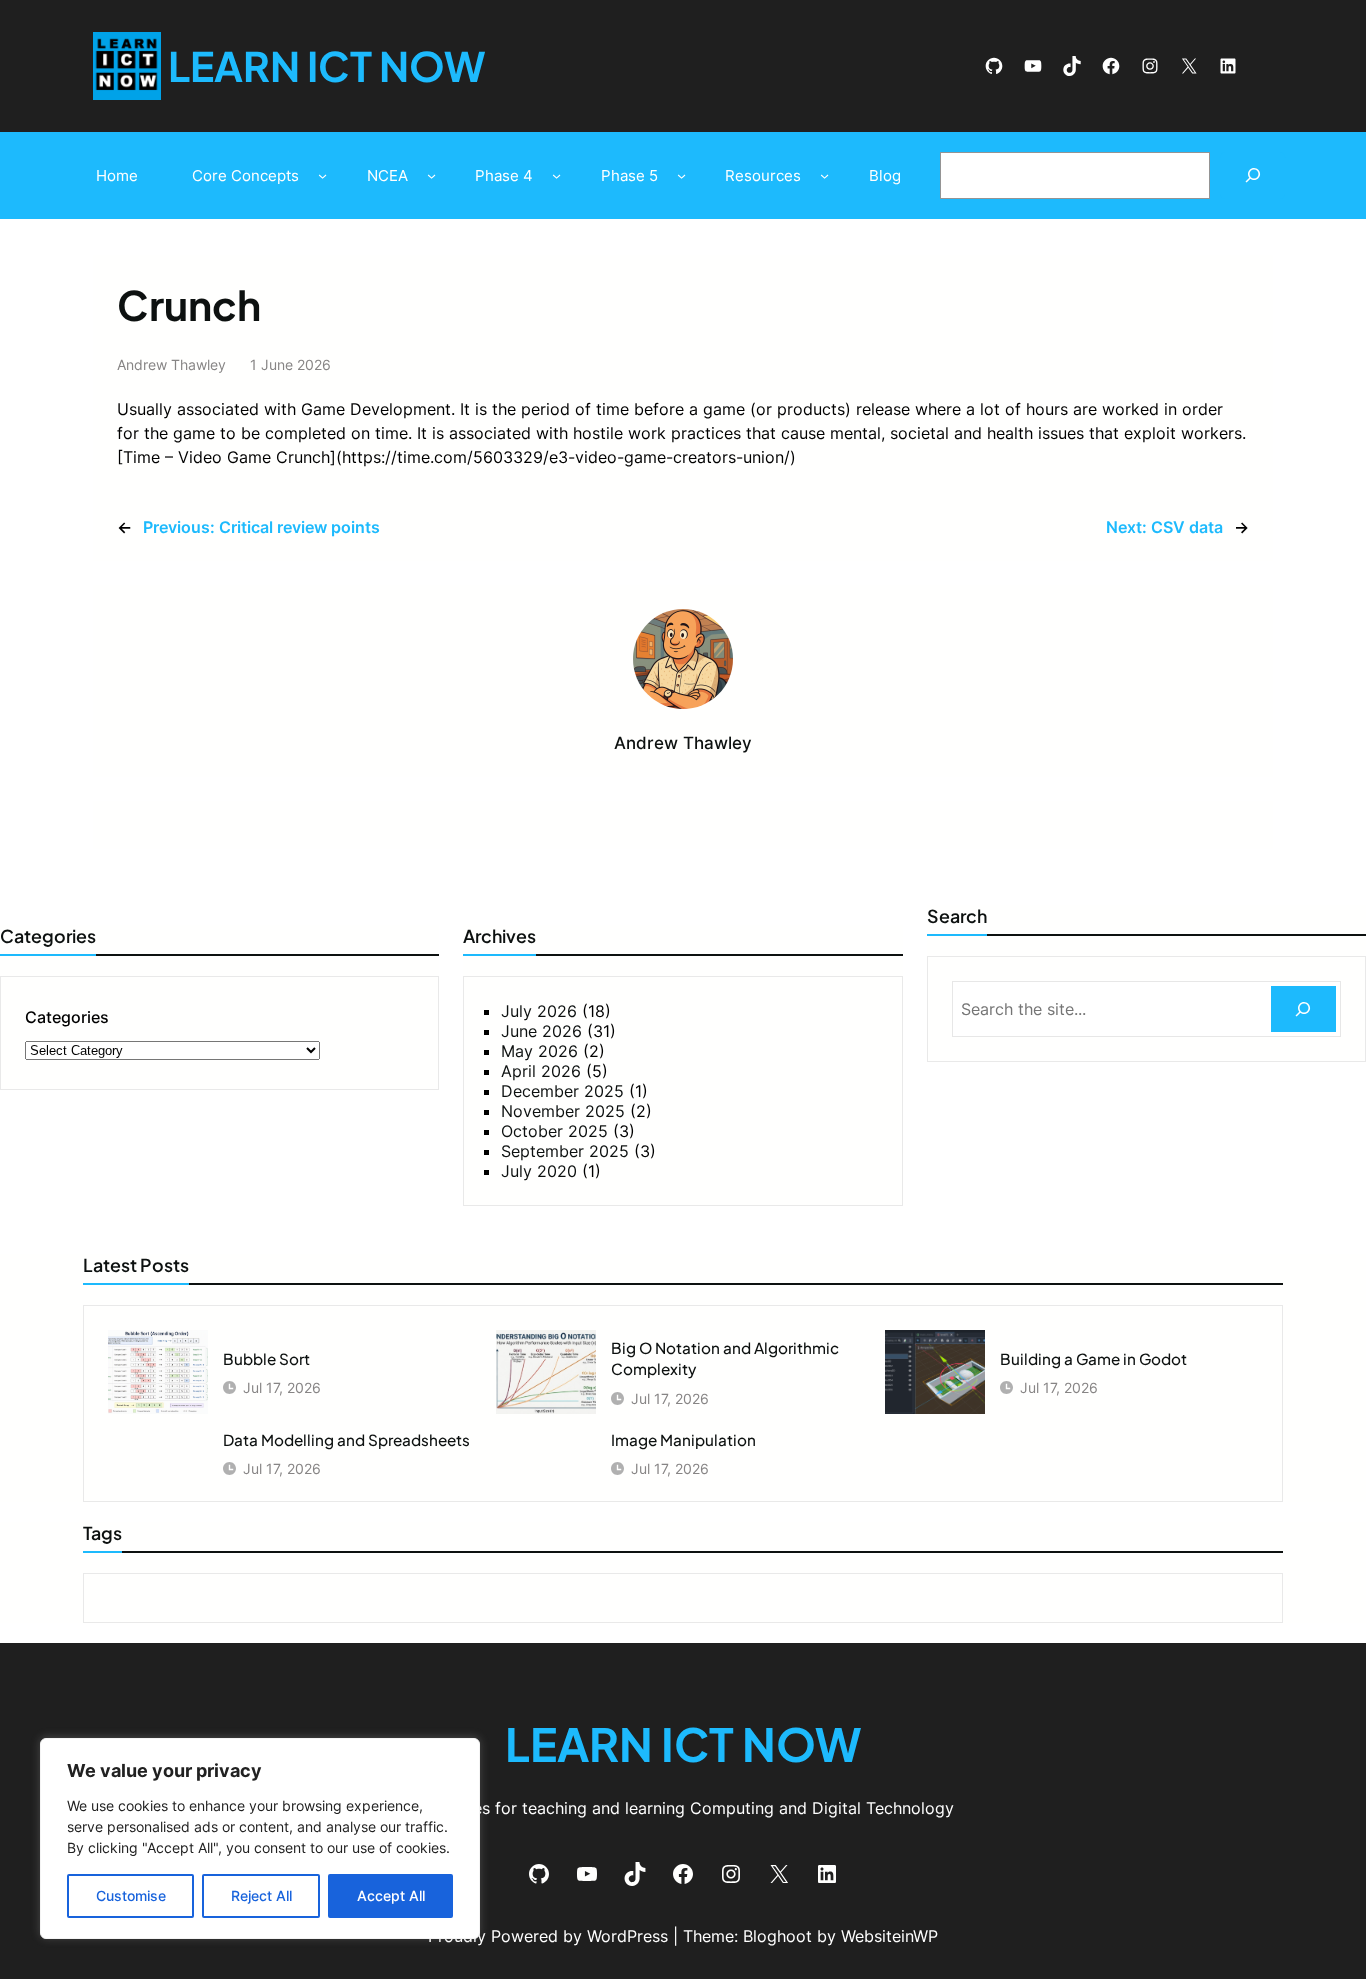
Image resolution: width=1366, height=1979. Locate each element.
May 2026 (539, 1051)
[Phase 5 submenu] (681, 175)
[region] (260, 1838)
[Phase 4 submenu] (556, 175)
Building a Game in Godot (1093, 1358)
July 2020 (539, 1171)
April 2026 (541, 1071)
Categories (67, 1017)
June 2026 (541, 1031)
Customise (131, 1895)
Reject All (261, 1895)
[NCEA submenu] (431, 175)
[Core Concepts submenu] (322, 175)
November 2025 (563, 1111)
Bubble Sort (266, 1358)
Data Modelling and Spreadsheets (346, 1439)
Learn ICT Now (327, 65)
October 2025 (554, 1131)
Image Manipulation (683, 1439)
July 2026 (539, 1011)
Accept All (391, 1895)
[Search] (1252, 175)
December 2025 (562, 1091)
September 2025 (565, 1151)
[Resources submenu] (824, 175)
